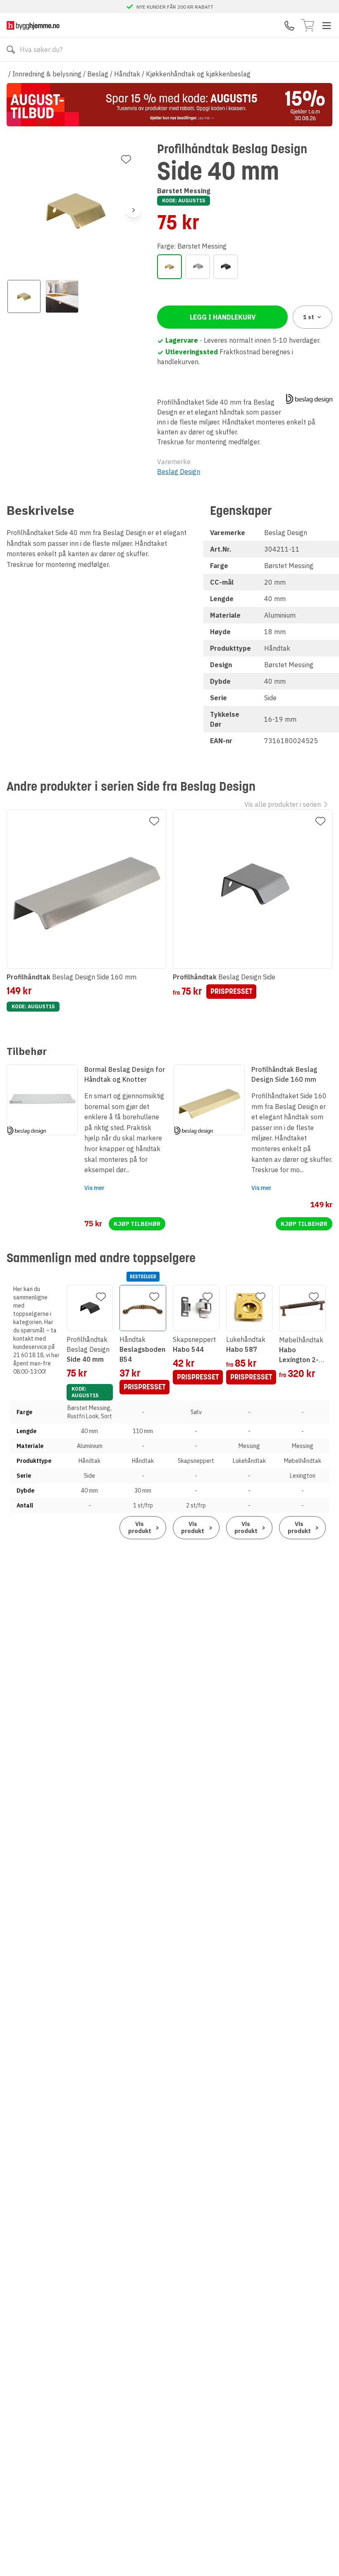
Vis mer (94, 1188)
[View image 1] (24, 296)
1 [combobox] (309, 317)
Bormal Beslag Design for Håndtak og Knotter (125, 1074)
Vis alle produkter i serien (283, 804)
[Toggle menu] (327, 26)
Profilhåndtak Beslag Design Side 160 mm (284, 1074)
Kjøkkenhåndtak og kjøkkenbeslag (198, 74)
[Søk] (11, 50)
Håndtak (127, 74)
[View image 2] (62, 296)
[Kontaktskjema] (289, 26)
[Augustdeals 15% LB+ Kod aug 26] (169, 105)
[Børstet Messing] (169, 267)
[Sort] (226, 267)
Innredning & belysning (47, 74)
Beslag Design (179, 472)
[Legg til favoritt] (126, 159)
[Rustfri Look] (198, 267)
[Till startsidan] (33, 25)
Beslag (98, 74)
